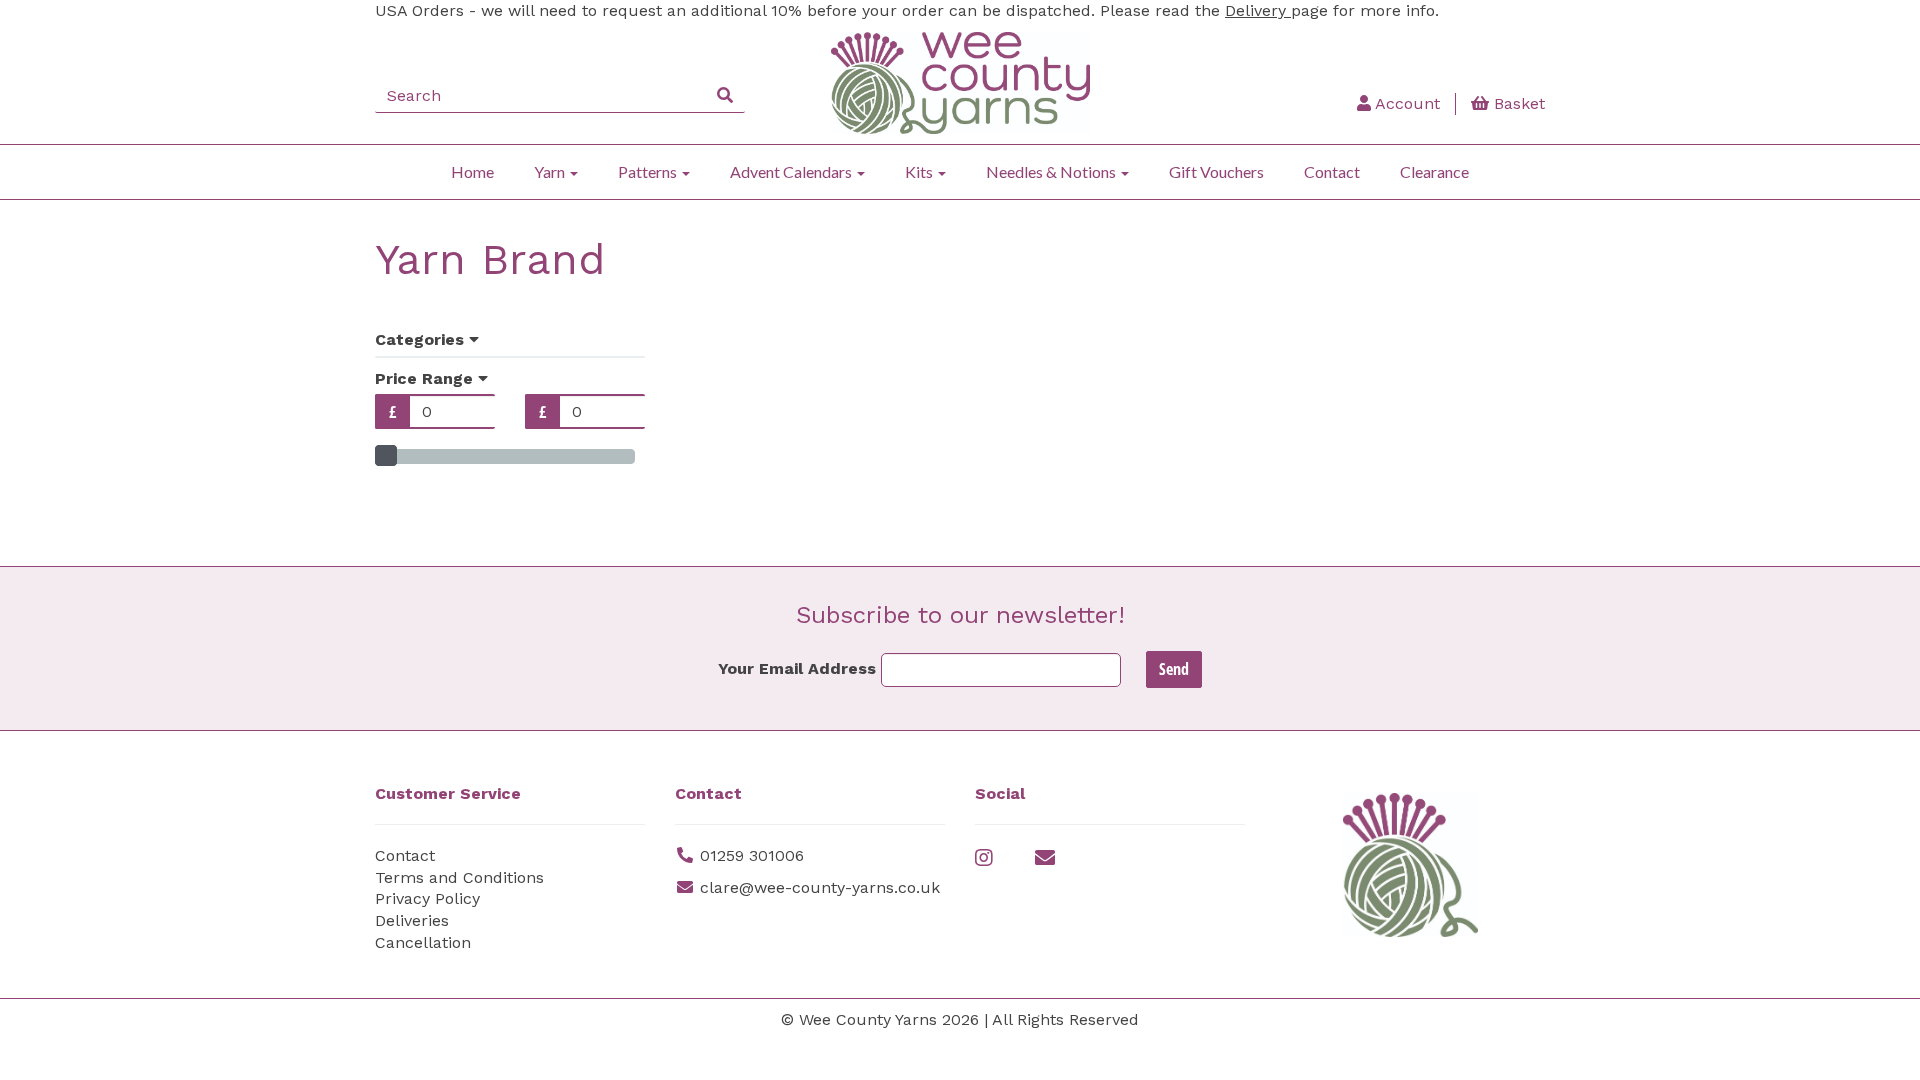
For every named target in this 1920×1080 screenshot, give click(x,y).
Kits (920, 171)
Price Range (426, 378)
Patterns (649, 171)
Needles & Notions (1052, 171)
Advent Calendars (792, 171)
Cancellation (423, 942)
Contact (1332, 171)
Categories (422, 339)
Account (1405, 103)
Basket (1517, 103)
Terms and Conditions (459, 877)
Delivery (1258, 10)
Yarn (551, 171)
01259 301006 (752, 855)
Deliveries (412, 920)
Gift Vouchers (1216, 171)
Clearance (1434, 171)
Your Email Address (797, 668)
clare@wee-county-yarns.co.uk (820, 887)
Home (472, 171)
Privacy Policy (427, 898)
